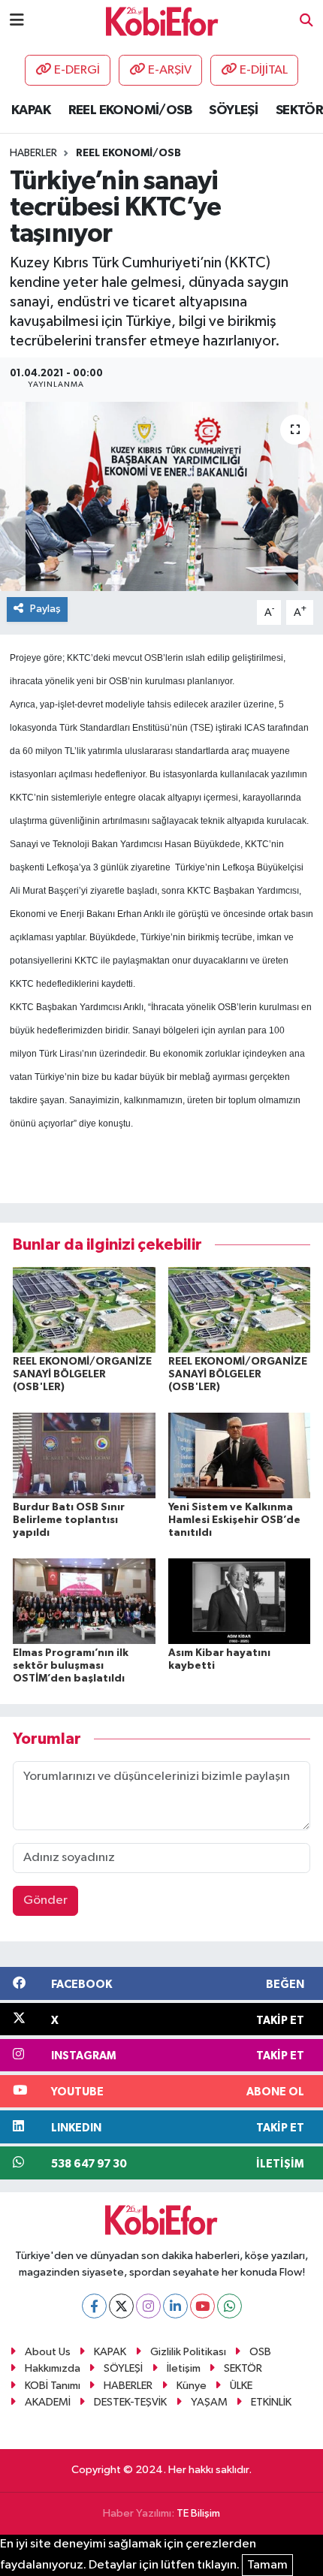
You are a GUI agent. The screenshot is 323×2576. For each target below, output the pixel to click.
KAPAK (31, 110)
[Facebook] (94, 2306)
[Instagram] (148, 2306)
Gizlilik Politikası (188, 2352)
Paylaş (45, 609)
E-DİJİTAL (264, 70)
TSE (202, 728)
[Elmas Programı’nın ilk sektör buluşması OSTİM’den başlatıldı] (84, 1601)
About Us (48, 2352)
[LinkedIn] (175, 2306)
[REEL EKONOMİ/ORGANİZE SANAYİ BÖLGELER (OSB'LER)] (84, 1309)
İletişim (184, 2368)
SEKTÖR (299, 110)
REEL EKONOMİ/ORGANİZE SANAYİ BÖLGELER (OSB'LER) (82, 1374)
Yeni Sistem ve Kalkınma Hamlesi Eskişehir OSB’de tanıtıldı (234, 1520)
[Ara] (306, 21)
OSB (154, 658)
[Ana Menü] (17, 21)
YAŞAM (209, 2402)
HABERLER (128, 2386)
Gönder (45, 1900)
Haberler (33, 153)
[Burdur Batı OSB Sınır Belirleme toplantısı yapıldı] (84, 1455)
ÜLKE (241, 2386)
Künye (192, 2386)
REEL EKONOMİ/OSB (130, 110)
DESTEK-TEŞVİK (130, 2402)
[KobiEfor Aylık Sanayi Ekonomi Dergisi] (162, 21)
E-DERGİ (77, 70)
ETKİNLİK (271, 2402)
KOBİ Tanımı (53, 2386)
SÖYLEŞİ (233, 110)
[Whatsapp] (229, 2306)
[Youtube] (202, 2306)
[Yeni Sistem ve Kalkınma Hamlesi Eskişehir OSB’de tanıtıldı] (240, 1455)
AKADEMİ (48, 2402)
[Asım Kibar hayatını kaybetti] (240, 1601)
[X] (121, 2306)
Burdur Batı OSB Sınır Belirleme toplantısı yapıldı (69, 1520)
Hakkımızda (53, 2368)
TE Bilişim (198, 2513)
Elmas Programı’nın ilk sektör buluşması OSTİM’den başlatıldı (71, 1666)
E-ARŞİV (170, 70)
